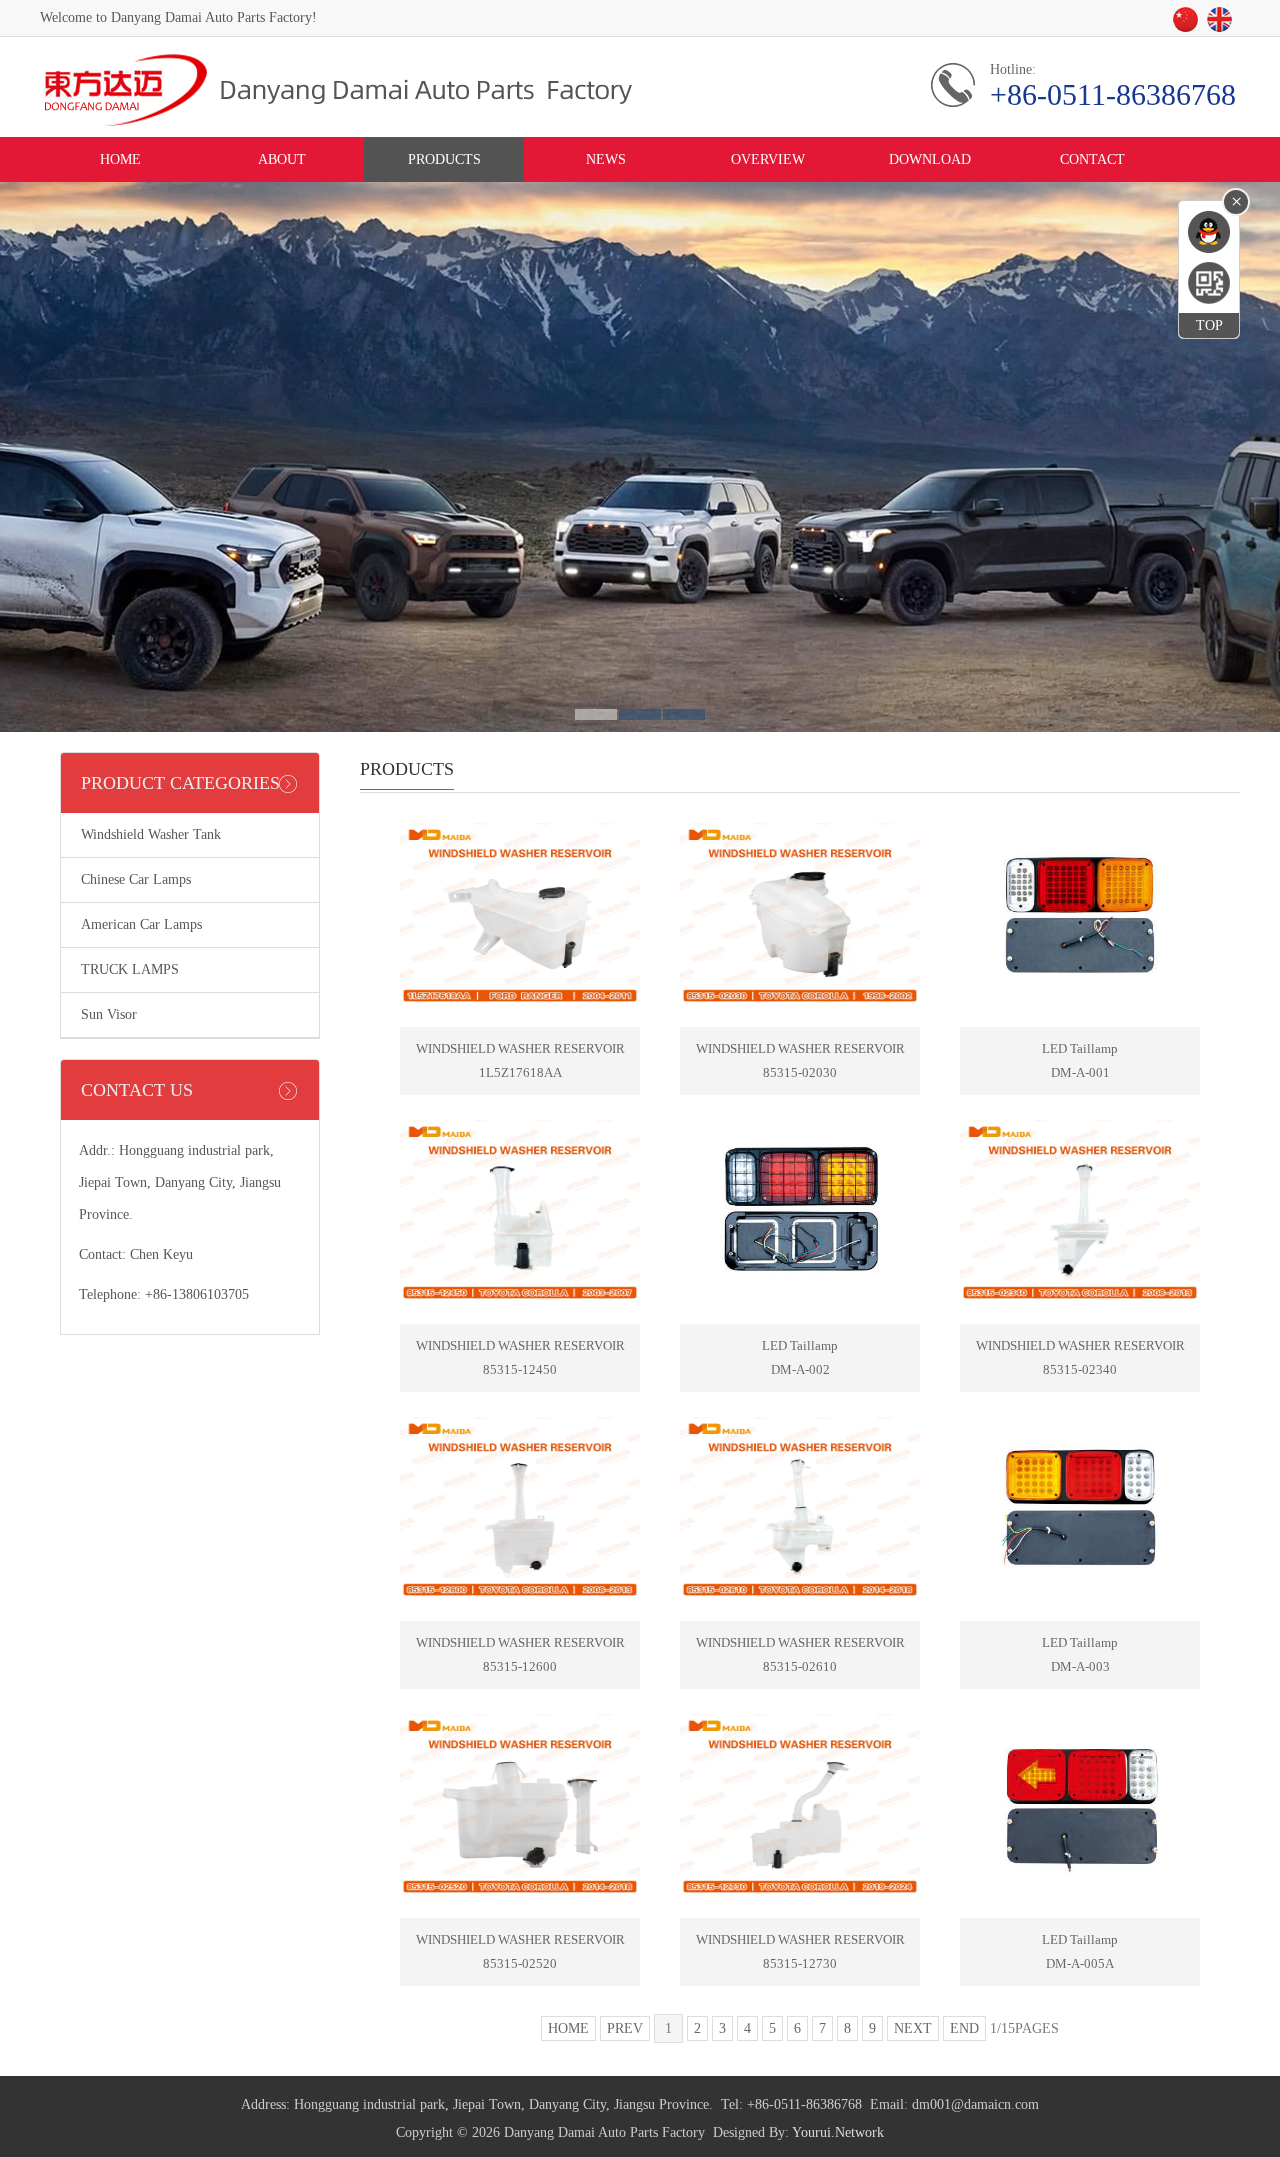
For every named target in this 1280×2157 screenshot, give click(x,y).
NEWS (606, 159)
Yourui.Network (838, 2132)
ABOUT (282, 159)
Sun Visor (109, 1014)
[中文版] (1189, 26)
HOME (120, 159)
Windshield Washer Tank (151, 834)
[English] (1223, 26)
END (964, 2028)
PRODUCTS (444, 159)
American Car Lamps (141, 924)
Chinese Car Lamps (136, 879)
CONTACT (1092, 159)
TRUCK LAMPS (130, 969)
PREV (625, 2028)
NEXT (913, 2028)
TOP (1209, 325)
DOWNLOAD (930, 159)
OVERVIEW (768, 159)
